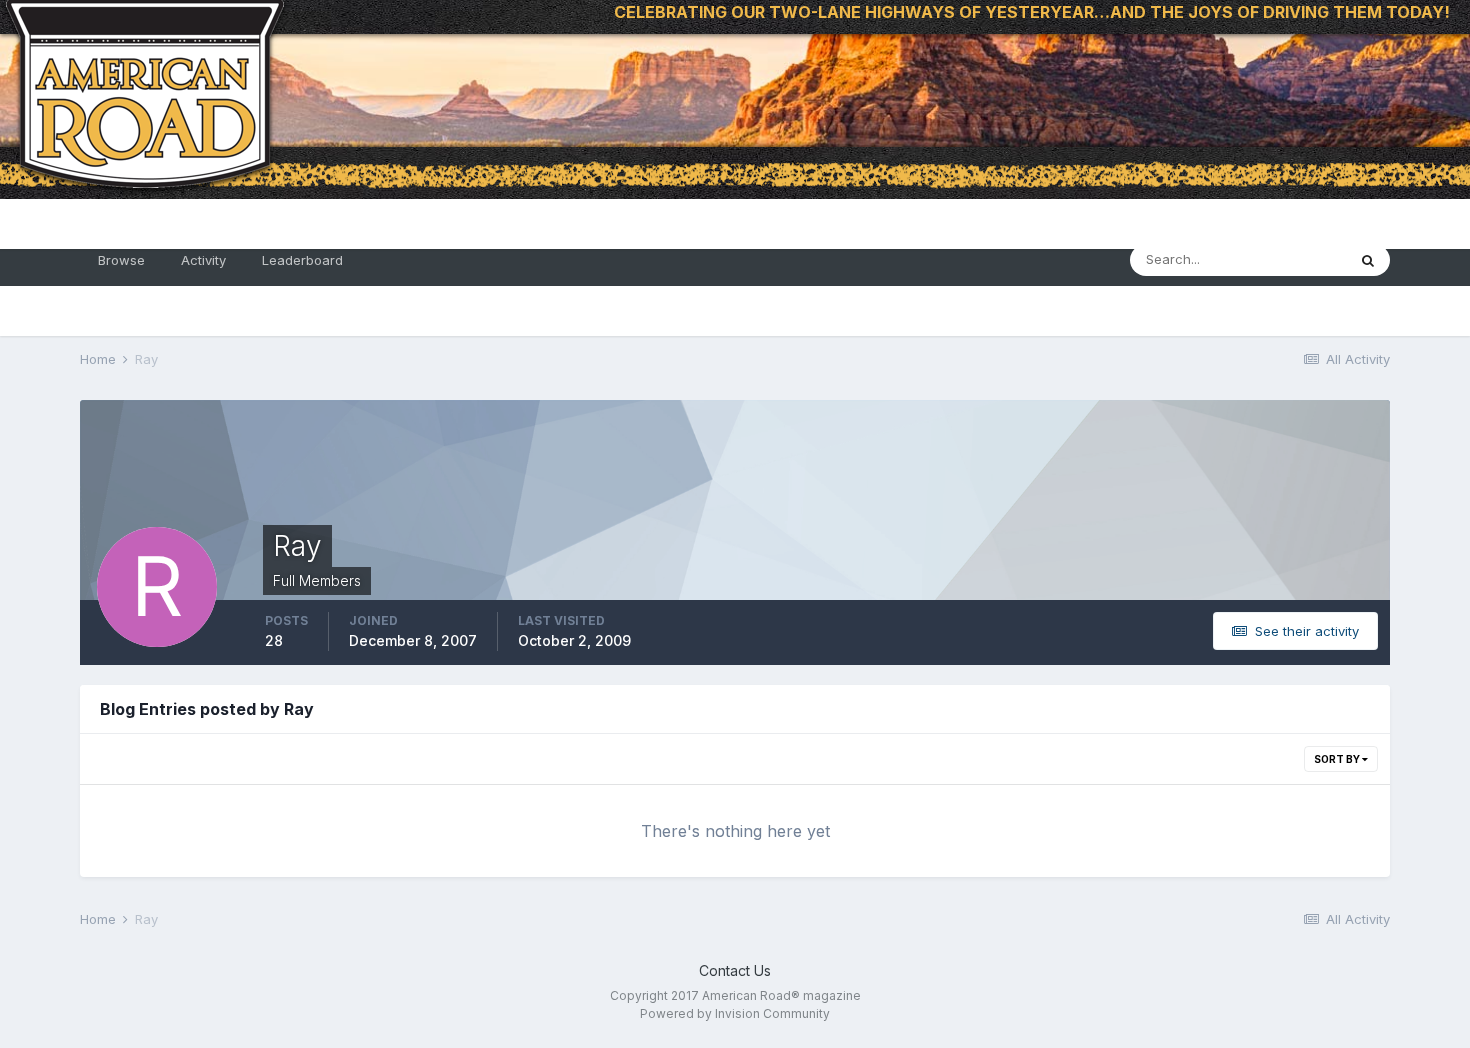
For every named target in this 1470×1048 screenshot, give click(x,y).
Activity (203, 260)
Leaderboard (302, 260)
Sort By (1338, 759)
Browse (121, 260)
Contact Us (735, 970)
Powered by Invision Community (735, 1013)
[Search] (1368, 260)
